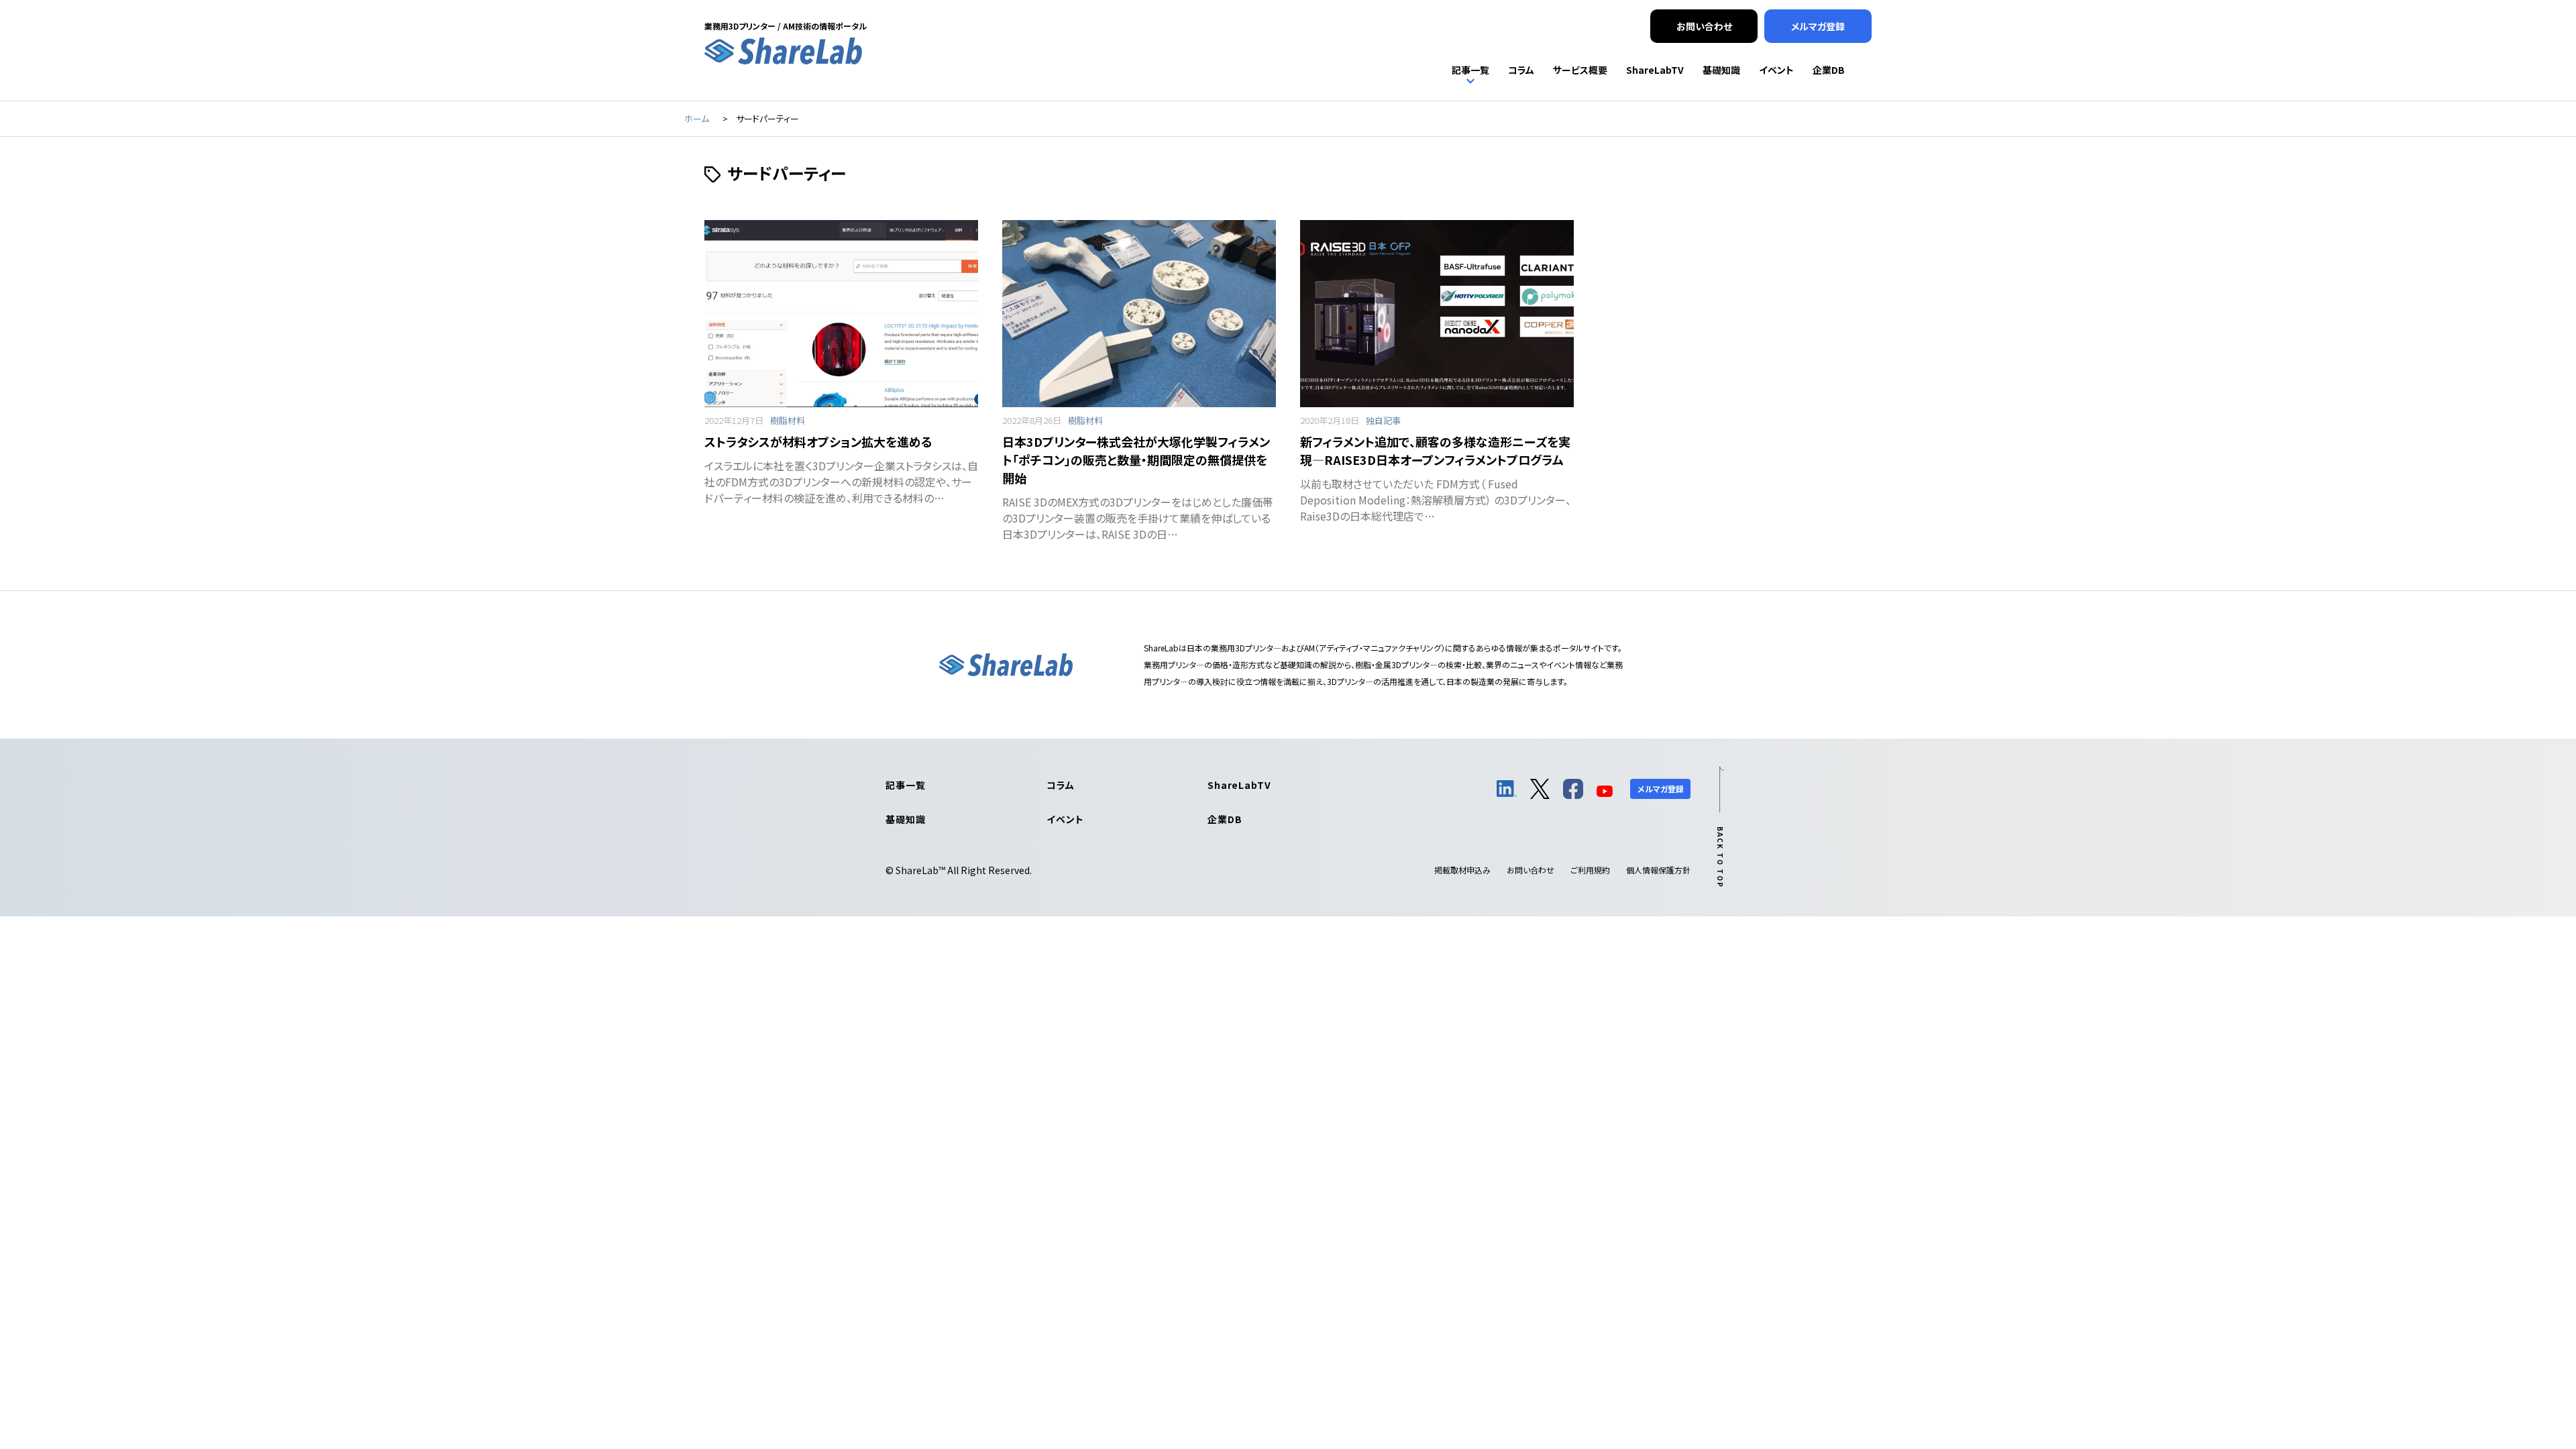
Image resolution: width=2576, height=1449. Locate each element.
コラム (1061, 785)
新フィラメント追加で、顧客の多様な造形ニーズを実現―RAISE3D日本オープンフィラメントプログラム (1435, 450)
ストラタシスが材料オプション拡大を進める (818, 441)
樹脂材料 (788, 420)
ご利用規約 (1590, 870)
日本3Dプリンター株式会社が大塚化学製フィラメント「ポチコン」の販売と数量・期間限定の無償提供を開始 (1136, 460)
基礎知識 (905, 819)
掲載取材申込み (1462, 870)
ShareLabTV (1239, 785)
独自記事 (1383, 420)
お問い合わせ (1531, 870)
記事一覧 (905, 785)
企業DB (1225, 819)
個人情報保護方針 (1658, 870)
